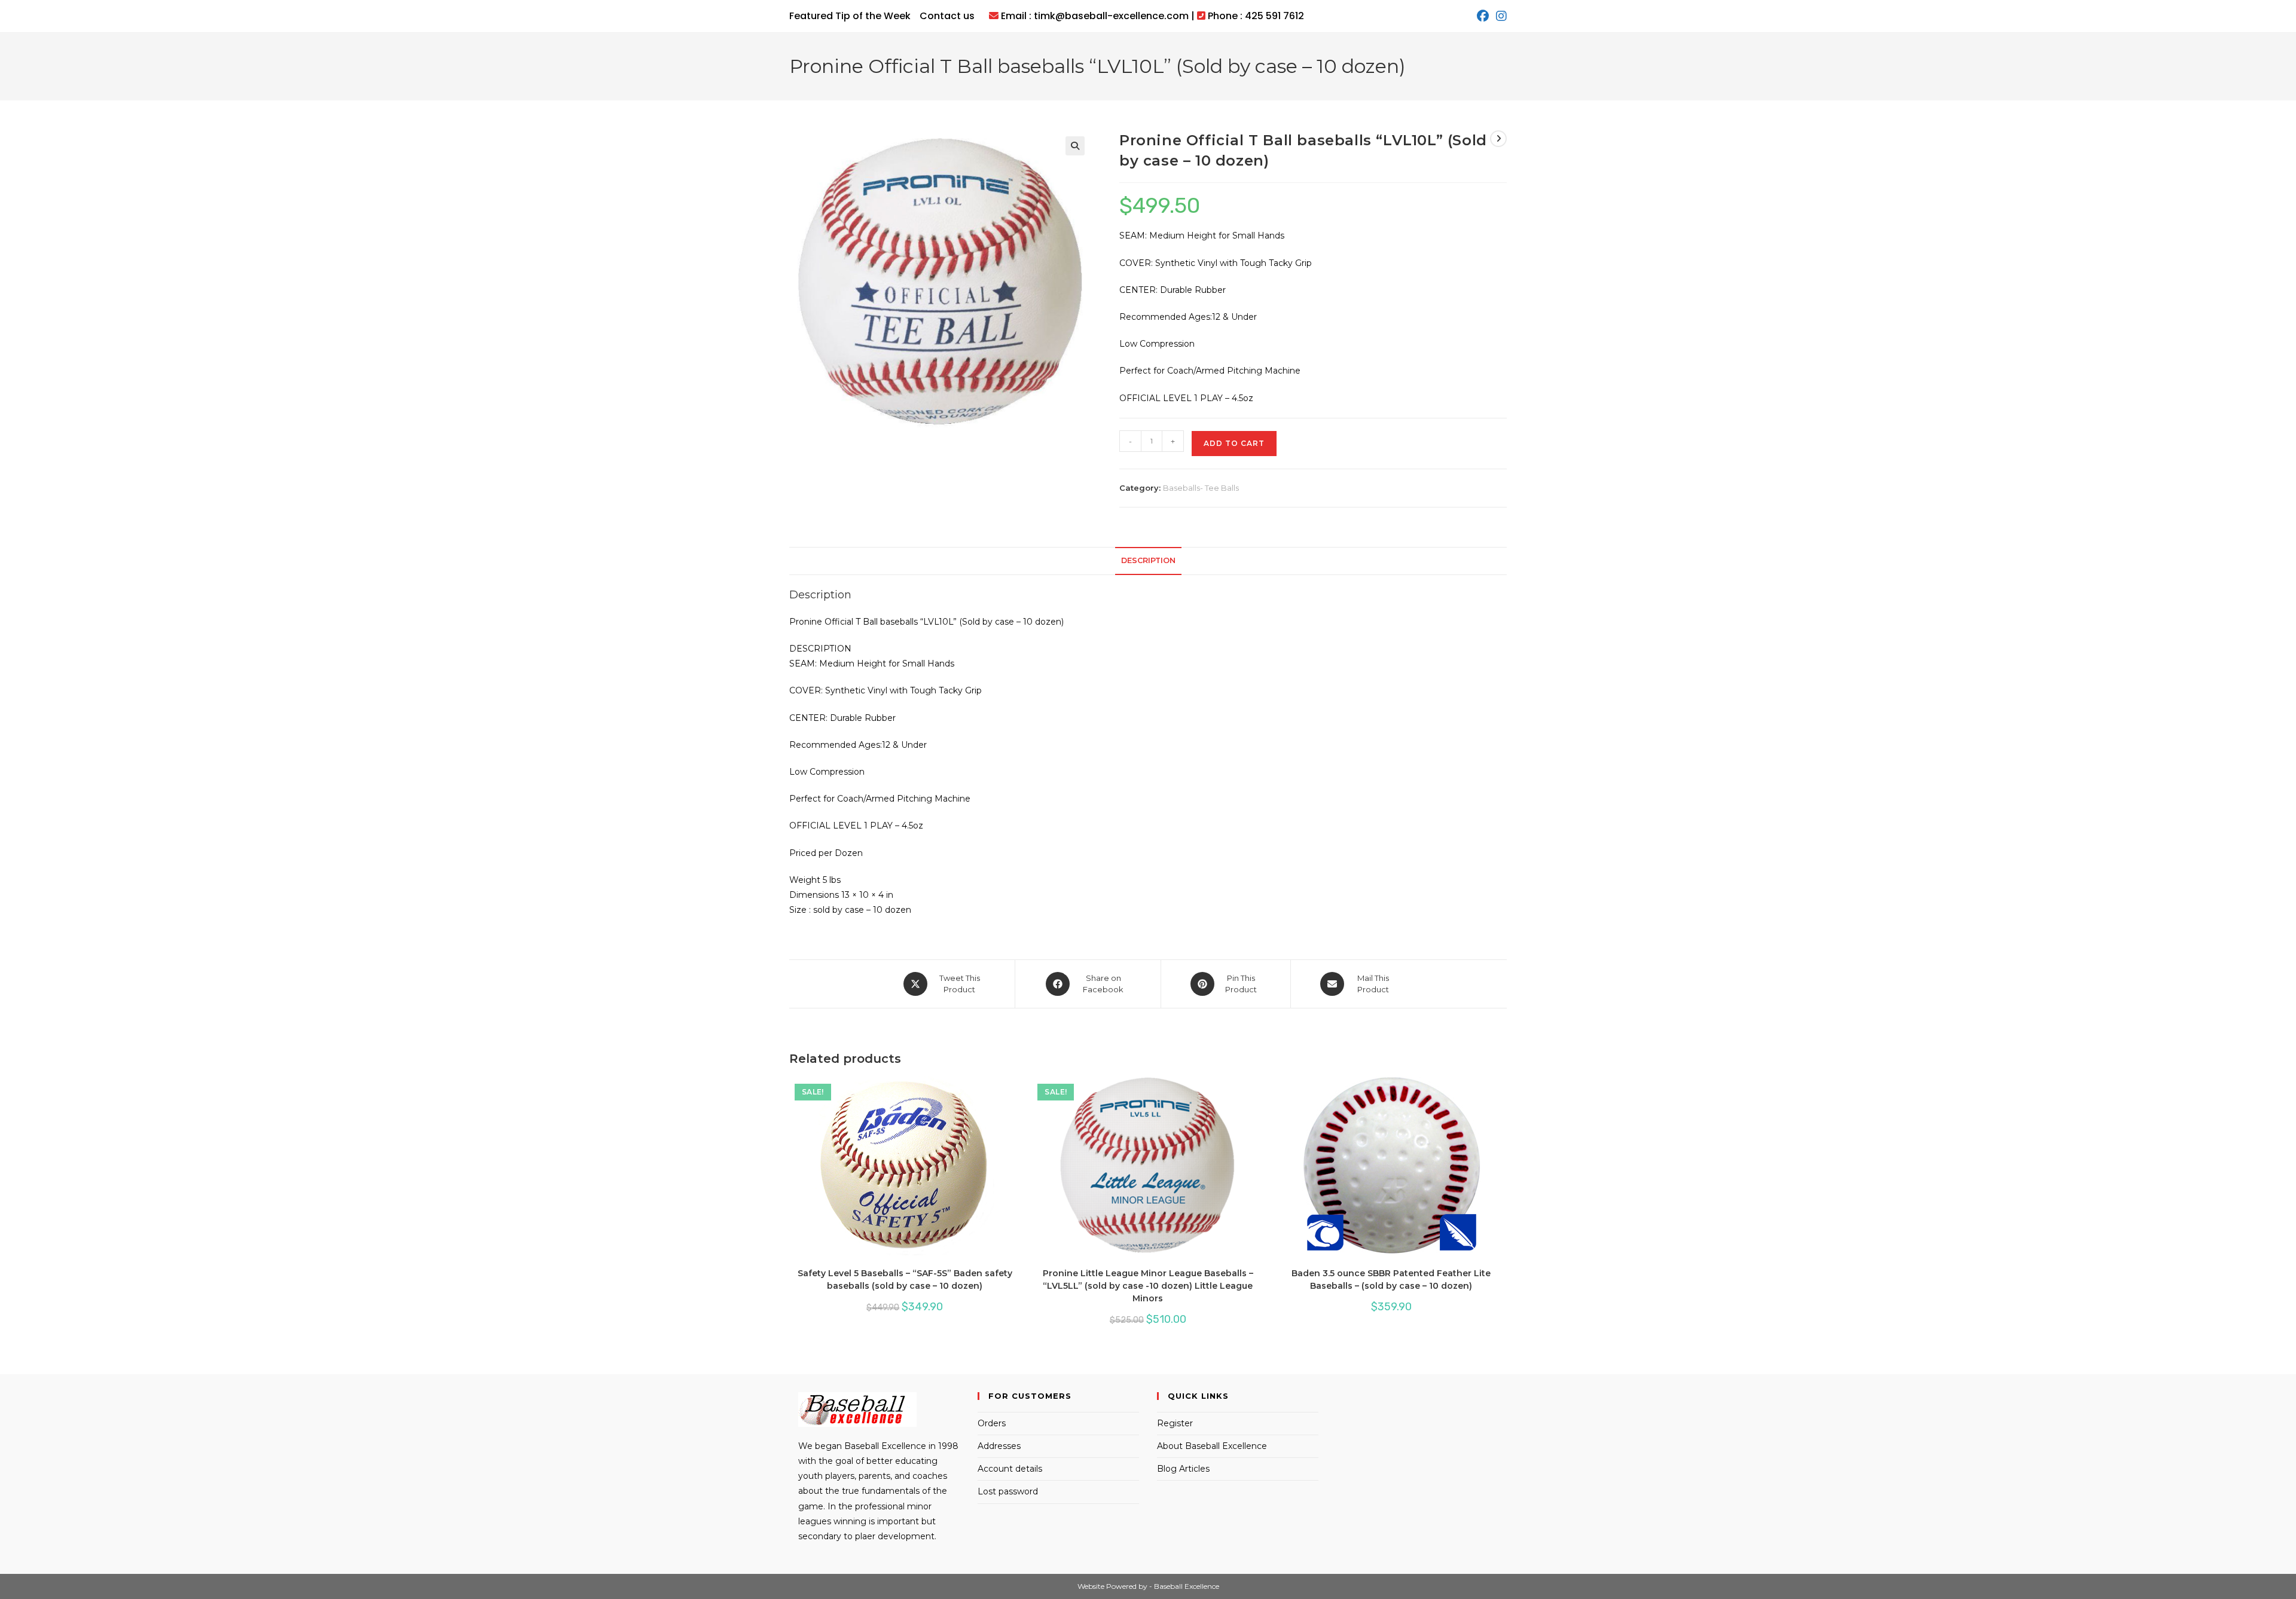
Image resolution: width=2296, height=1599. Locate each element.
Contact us (947, 16)
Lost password (1008, 1491)
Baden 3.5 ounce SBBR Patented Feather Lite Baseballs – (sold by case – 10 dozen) (1391, 1279)
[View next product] (1498, 139)
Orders (992, 1423)
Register (1175, 1423)
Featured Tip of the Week (850, 16)
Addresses (999, 1446)
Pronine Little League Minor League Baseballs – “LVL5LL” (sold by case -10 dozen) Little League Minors (1148, 1286)
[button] (1075, 146)
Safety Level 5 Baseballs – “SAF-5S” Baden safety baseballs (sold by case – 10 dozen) (905, 1279)
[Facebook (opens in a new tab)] (1483, 16)
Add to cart (1234, 443)
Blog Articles (1183, 1469)
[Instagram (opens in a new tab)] (1500, 16)
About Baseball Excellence (1212, 1446)
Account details (1010, 1469)
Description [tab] (1148, 560)
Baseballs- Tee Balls (1201, 488)
